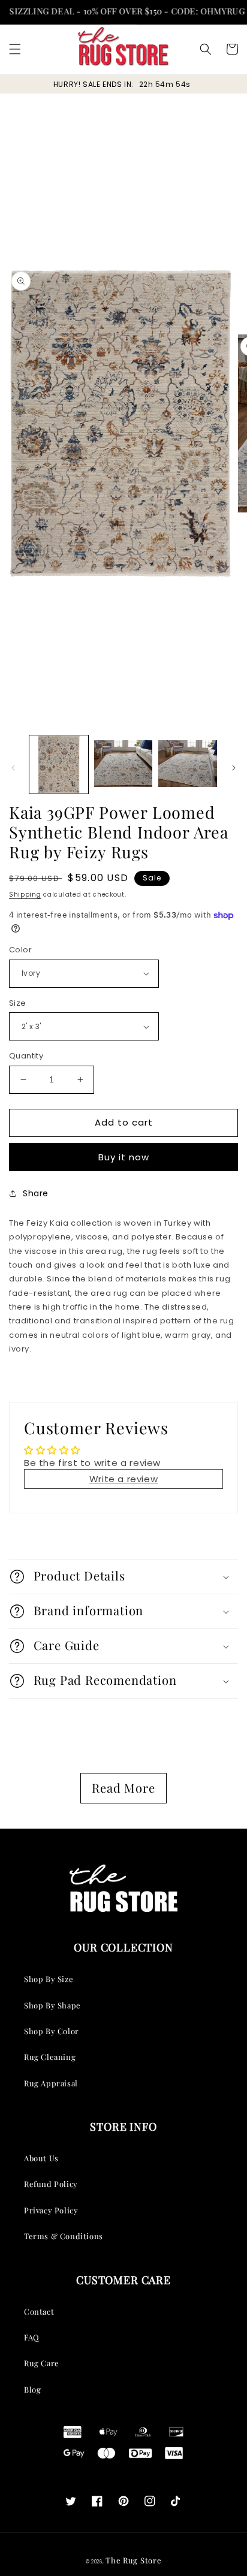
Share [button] (36, 1193)
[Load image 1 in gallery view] (59, 765)
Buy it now (124, 1157)
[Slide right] (234, 768)
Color (20, 950)
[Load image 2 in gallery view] (123, 765)
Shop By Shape (52, 2005)
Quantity (26, 1056)
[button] (15, 49)
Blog (32, 2389)
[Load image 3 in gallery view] (188, 765)
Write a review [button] (123, 1479)
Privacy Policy (51, 2210)
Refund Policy (51, 2184)
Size (18, 1003)
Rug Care (42, 2363)
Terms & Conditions (64, 2236)
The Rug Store (133, 2560)
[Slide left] (13, 768)
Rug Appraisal (51, 2083)
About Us (41, 2158)
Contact (39, 2311)
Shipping (25, 895)
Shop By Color (52, 2031)
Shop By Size (49, 1979)
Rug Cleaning (50, 2057)
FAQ (32, 2337)
